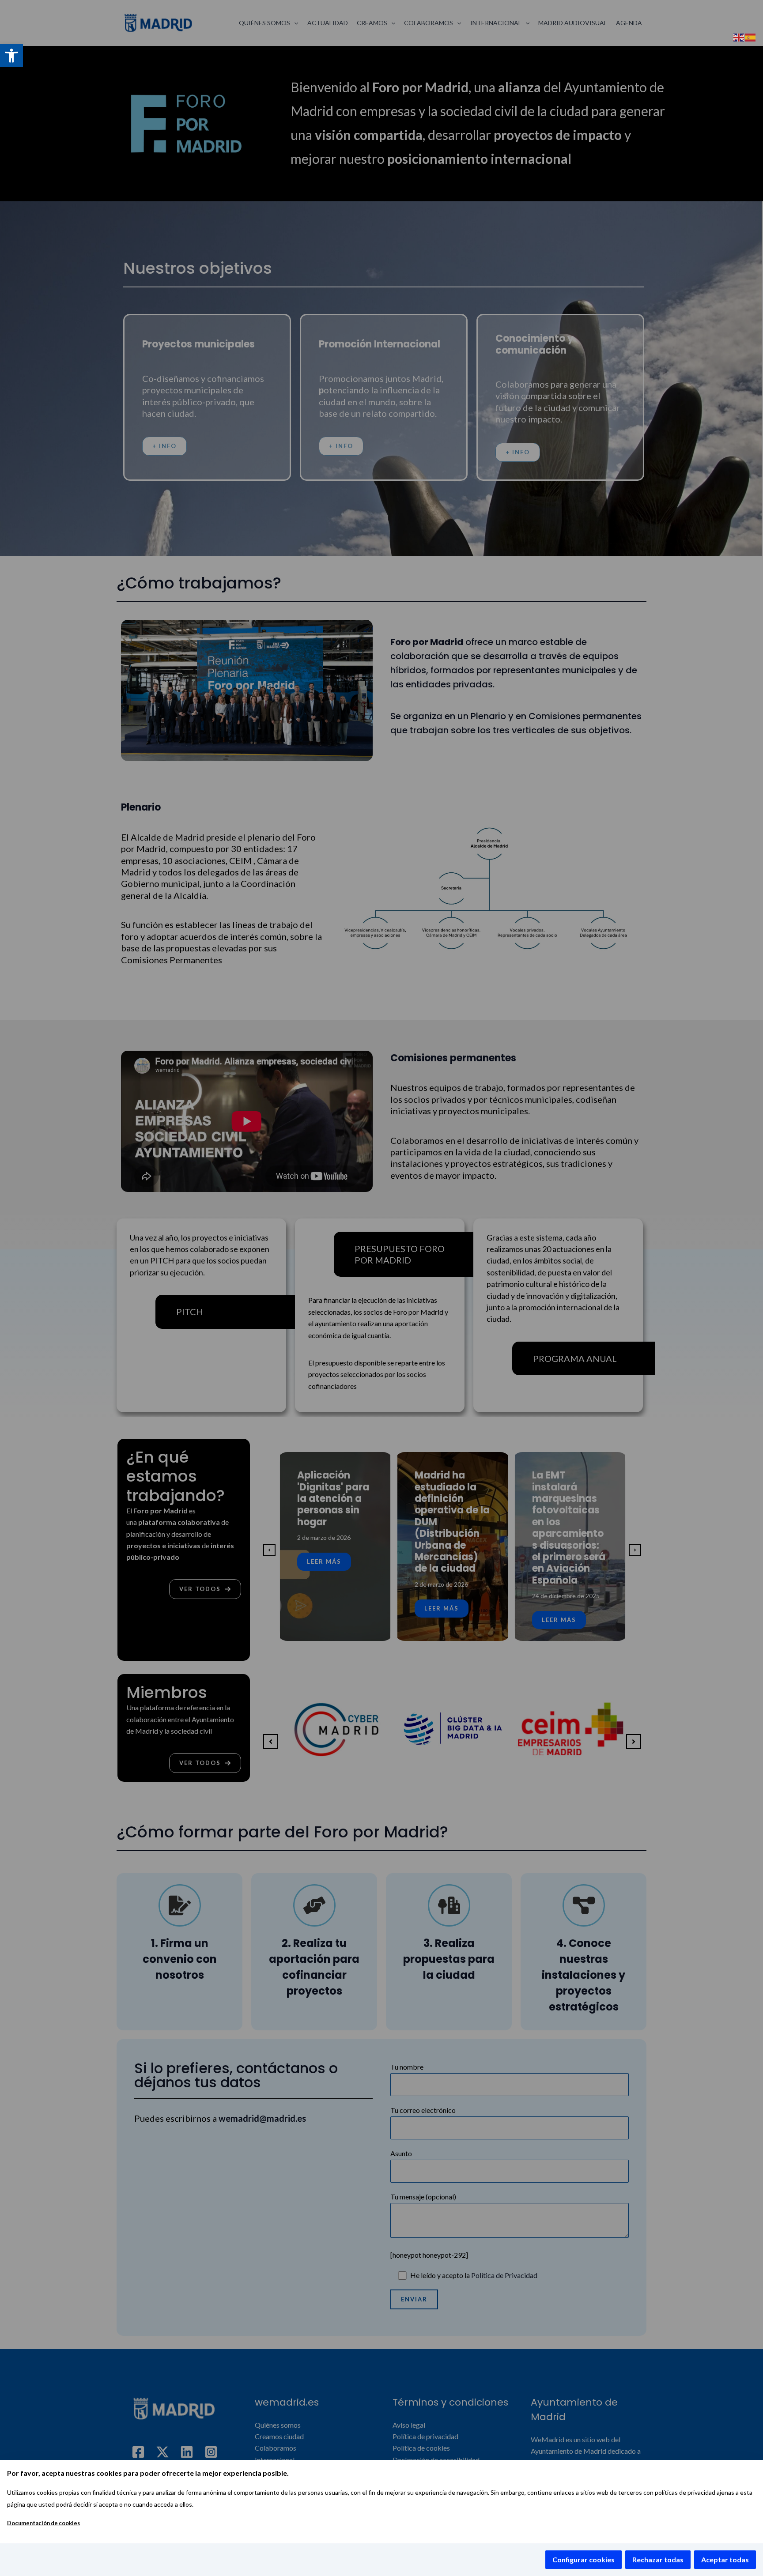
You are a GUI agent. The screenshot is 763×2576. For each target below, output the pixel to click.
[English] (739, 36)
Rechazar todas (658, 2559)
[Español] (751, 36)
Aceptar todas (725, 2559)
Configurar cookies (584, 2559)
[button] (11, 56)
